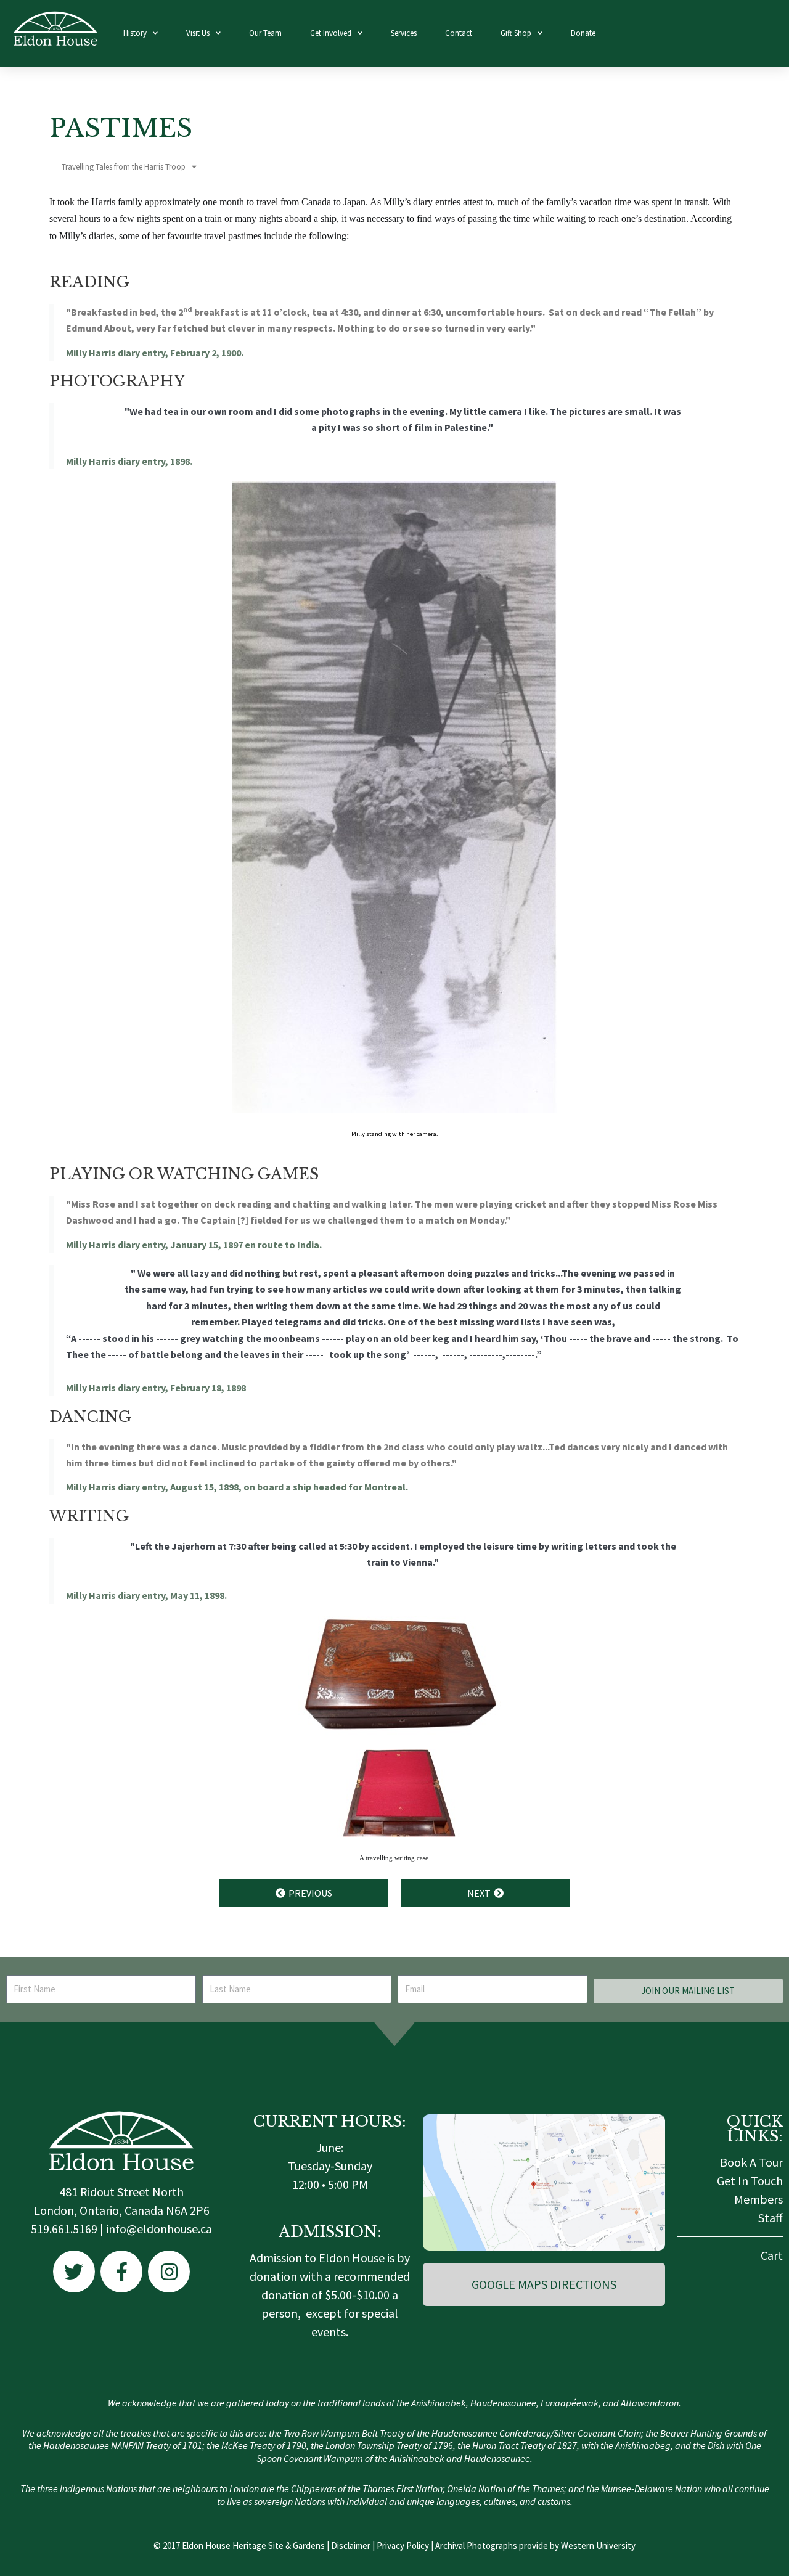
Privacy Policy (403, 2545)
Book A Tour (751, 2162)
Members (758, 2199)
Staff (771, 2218)
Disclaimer (351, 2545)
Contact (459, 33)
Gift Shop (516, 33)
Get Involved (331, 33)
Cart (772, 2255)
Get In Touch (750, 2181)
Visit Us (198, 33)
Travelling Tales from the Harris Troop (124, 167)
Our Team (265, 33)
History (135, 33)
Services (404, 33)
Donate (583, 33)
